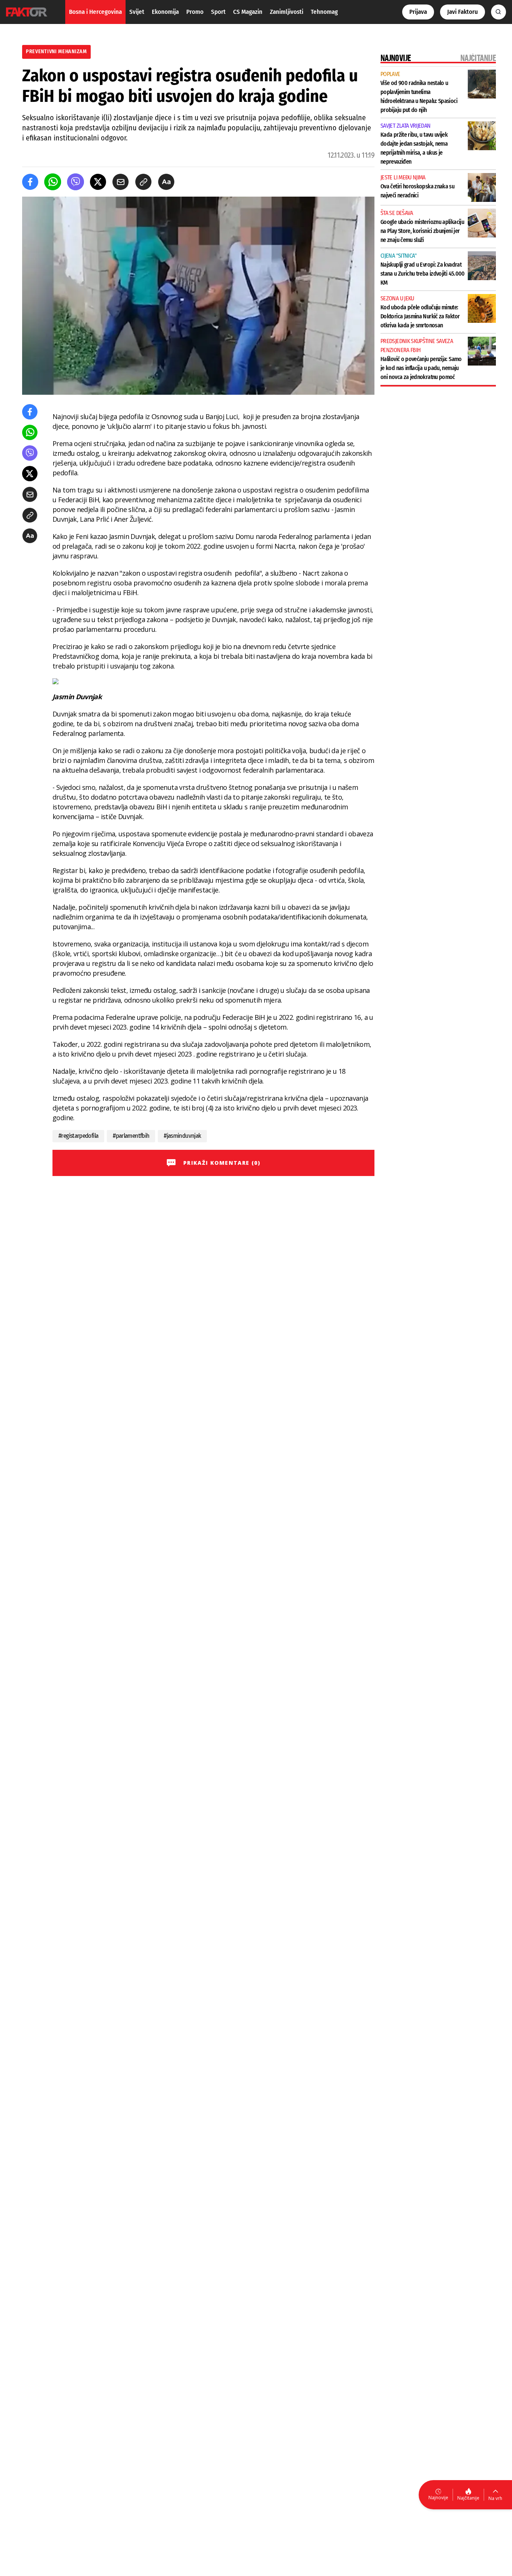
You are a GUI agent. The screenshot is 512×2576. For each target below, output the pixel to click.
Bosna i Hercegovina (95, 12)
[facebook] (30, 182)
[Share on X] (98, 182)
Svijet (137, 12)
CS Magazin (248, 12)
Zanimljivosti (287, 12)
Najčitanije (468, 2498)
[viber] (76, 182)
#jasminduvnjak (182, 1136)
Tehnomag (324, 12)
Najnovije (438, 2498)
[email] (121, 182)
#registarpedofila (78, 1136)
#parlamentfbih (131, 1136)
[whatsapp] (53, 182)
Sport (218, 12)
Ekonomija (165, 12)
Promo (195, 12)
